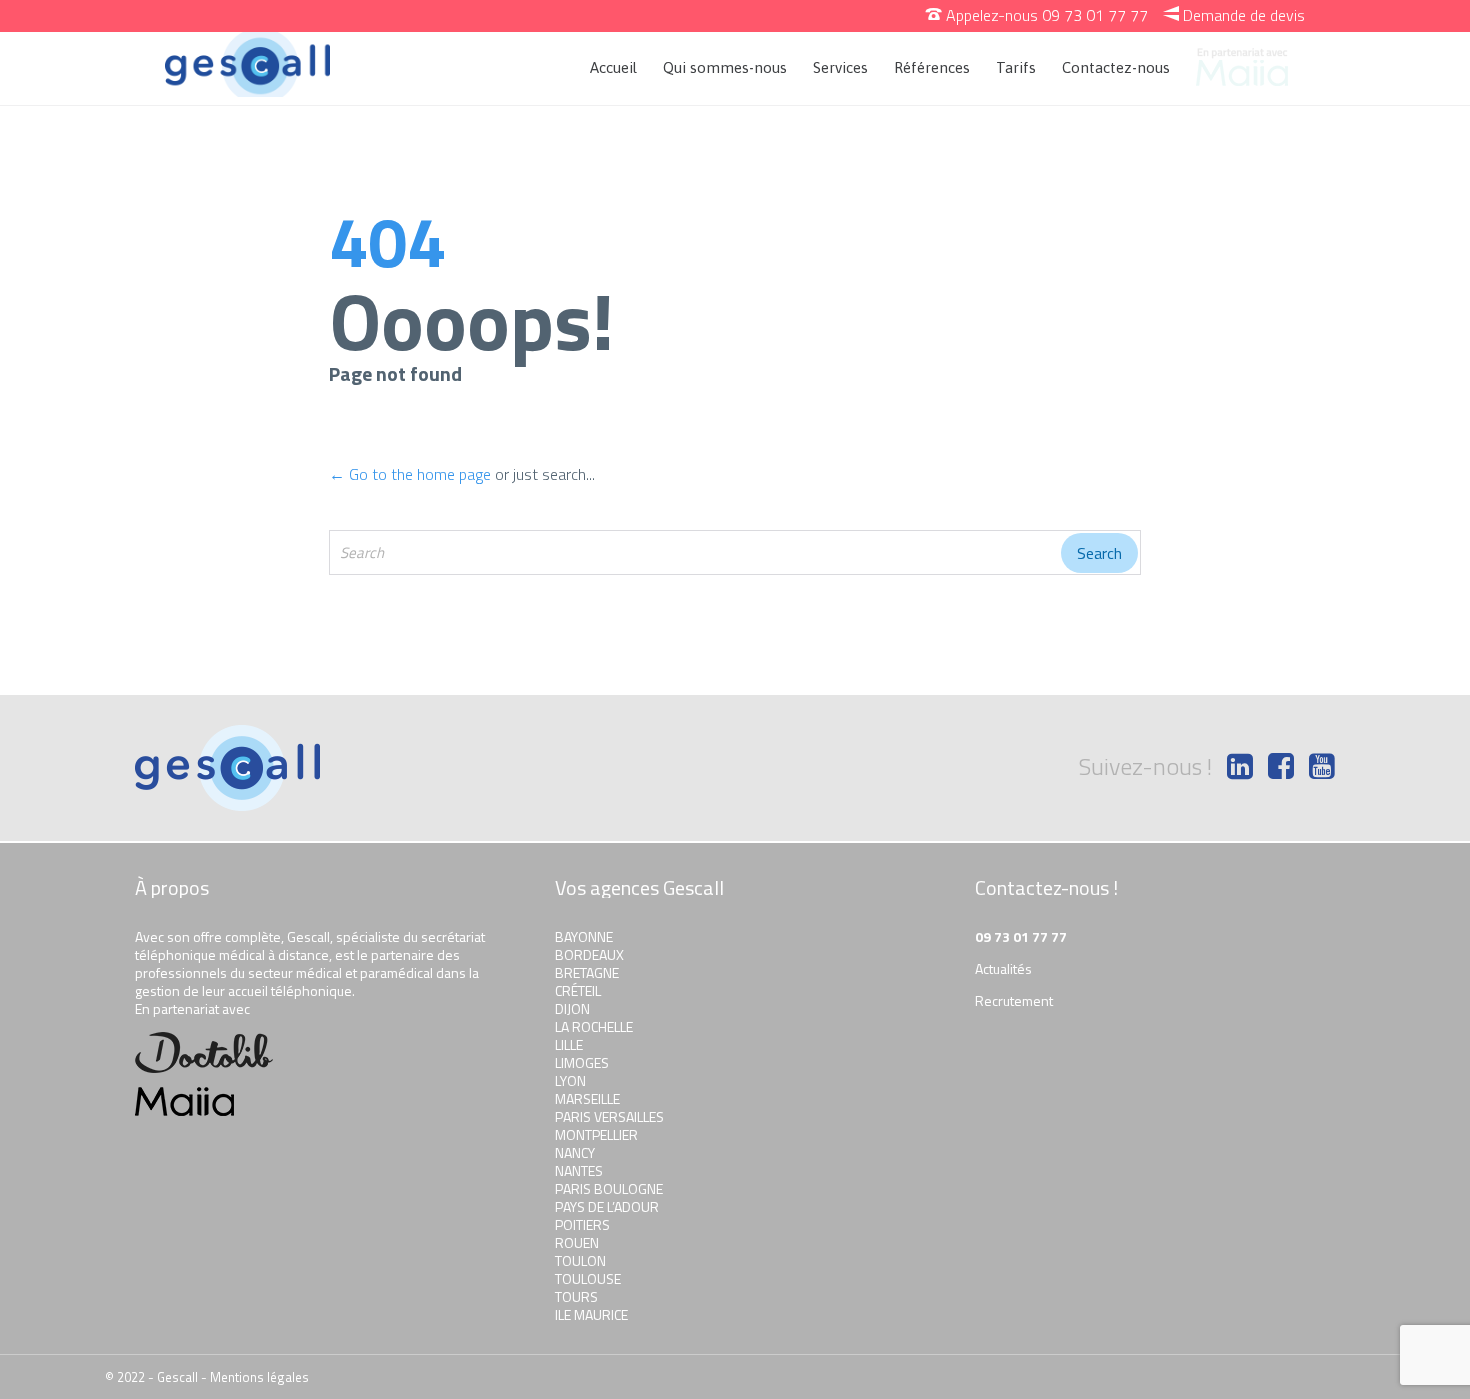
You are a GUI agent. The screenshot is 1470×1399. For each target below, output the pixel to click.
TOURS (576, 1296)
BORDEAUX (589, 954)
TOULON (580, 1260)
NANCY (575, 1152)
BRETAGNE (587, 972)
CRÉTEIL (578, 990)
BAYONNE (584, 936)
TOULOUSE (588, 1278)
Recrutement (1014, 1000)
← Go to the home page (410, 474)
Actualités (1003, 968)
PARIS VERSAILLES (609, 1116)
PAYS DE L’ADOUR (607, 1206)
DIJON (572, 1008)
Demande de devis (1234, 15)
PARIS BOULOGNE (609, 1188)
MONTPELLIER (596, 1134)
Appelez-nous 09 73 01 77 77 (1037, 15)
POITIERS (582, 1224)
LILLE (569, 1044)
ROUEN (577, 1242)
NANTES (579, 1170)
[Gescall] (247, 64)
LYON (570, 1080)
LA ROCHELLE (594, 1026)
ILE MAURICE (591, 1314)
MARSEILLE (587, 1098)
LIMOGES (582, 1062)
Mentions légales (259, 1377)
